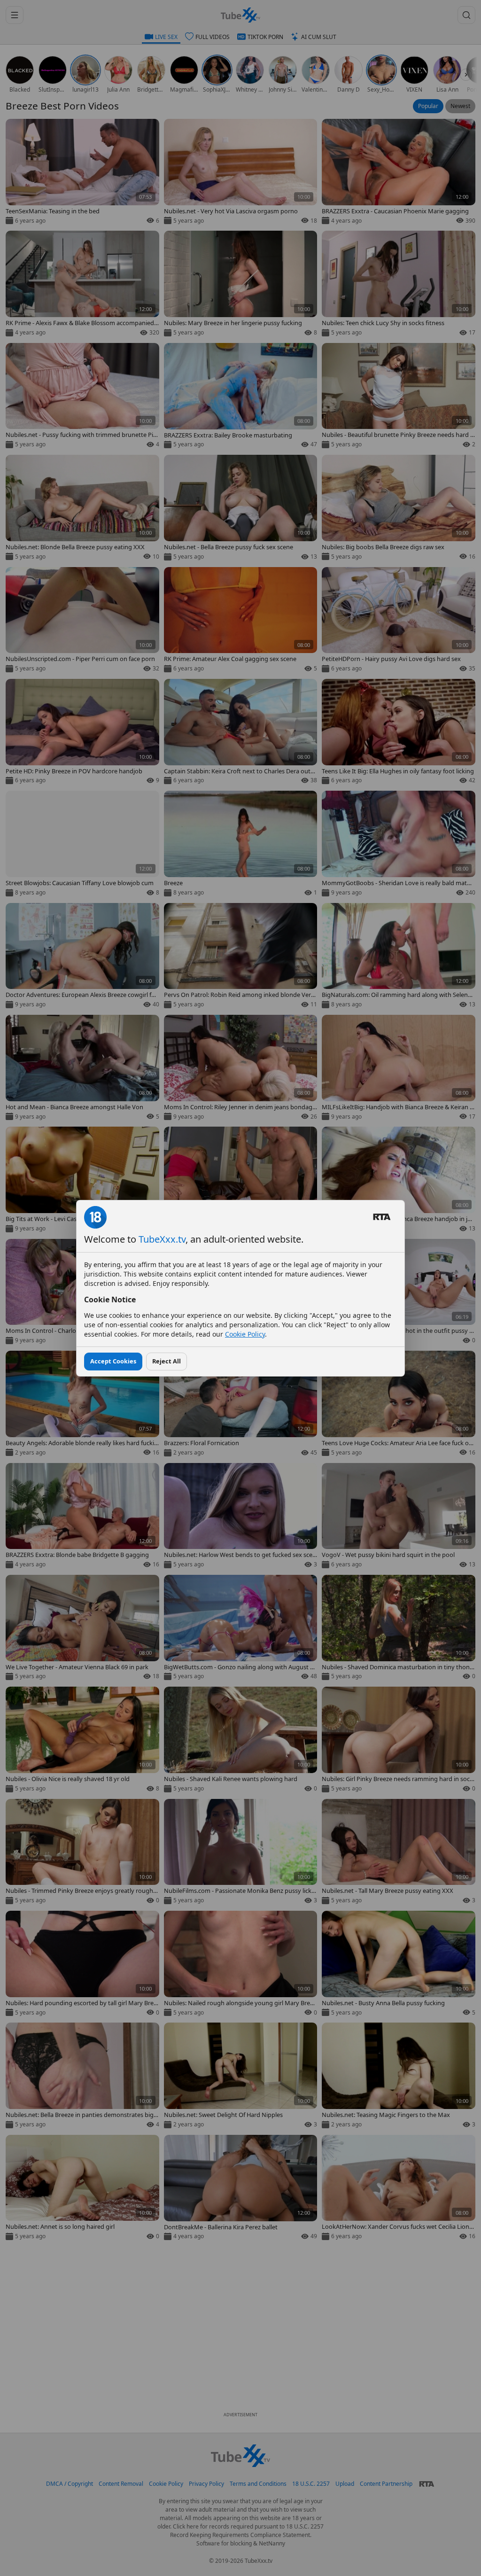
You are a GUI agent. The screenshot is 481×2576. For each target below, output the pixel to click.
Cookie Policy (245, 1334)
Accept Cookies (113, 1361)
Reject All (167, 1361)
